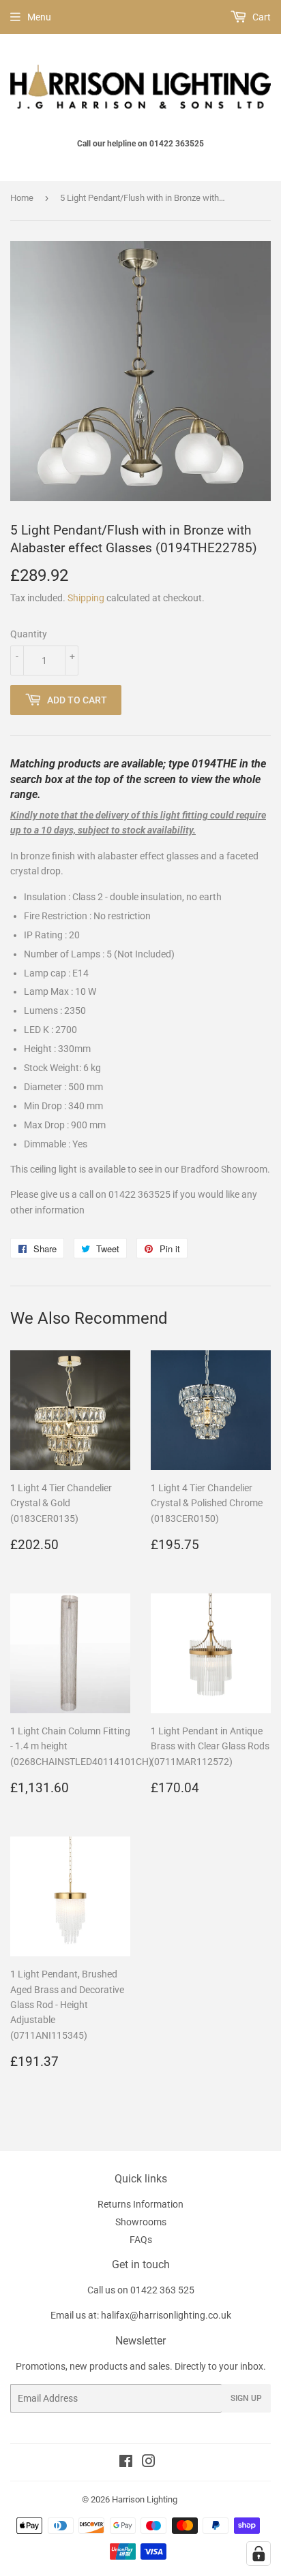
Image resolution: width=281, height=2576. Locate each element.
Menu (39, 17)
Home (22, 198)
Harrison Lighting (145, 2499)
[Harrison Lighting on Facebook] (126, 2463)
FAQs (141, 2240)
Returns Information (140, 2204)
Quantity (29, 634)
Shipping (86, 598)
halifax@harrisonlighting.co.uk (166, 2315)
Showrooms (141, 2222)
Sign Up (246, 2398)
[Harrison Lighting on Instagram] (149, 2463)
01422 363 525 (162, 2290)
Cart (261, 17)
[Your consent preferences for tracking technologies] (258, 2554)
